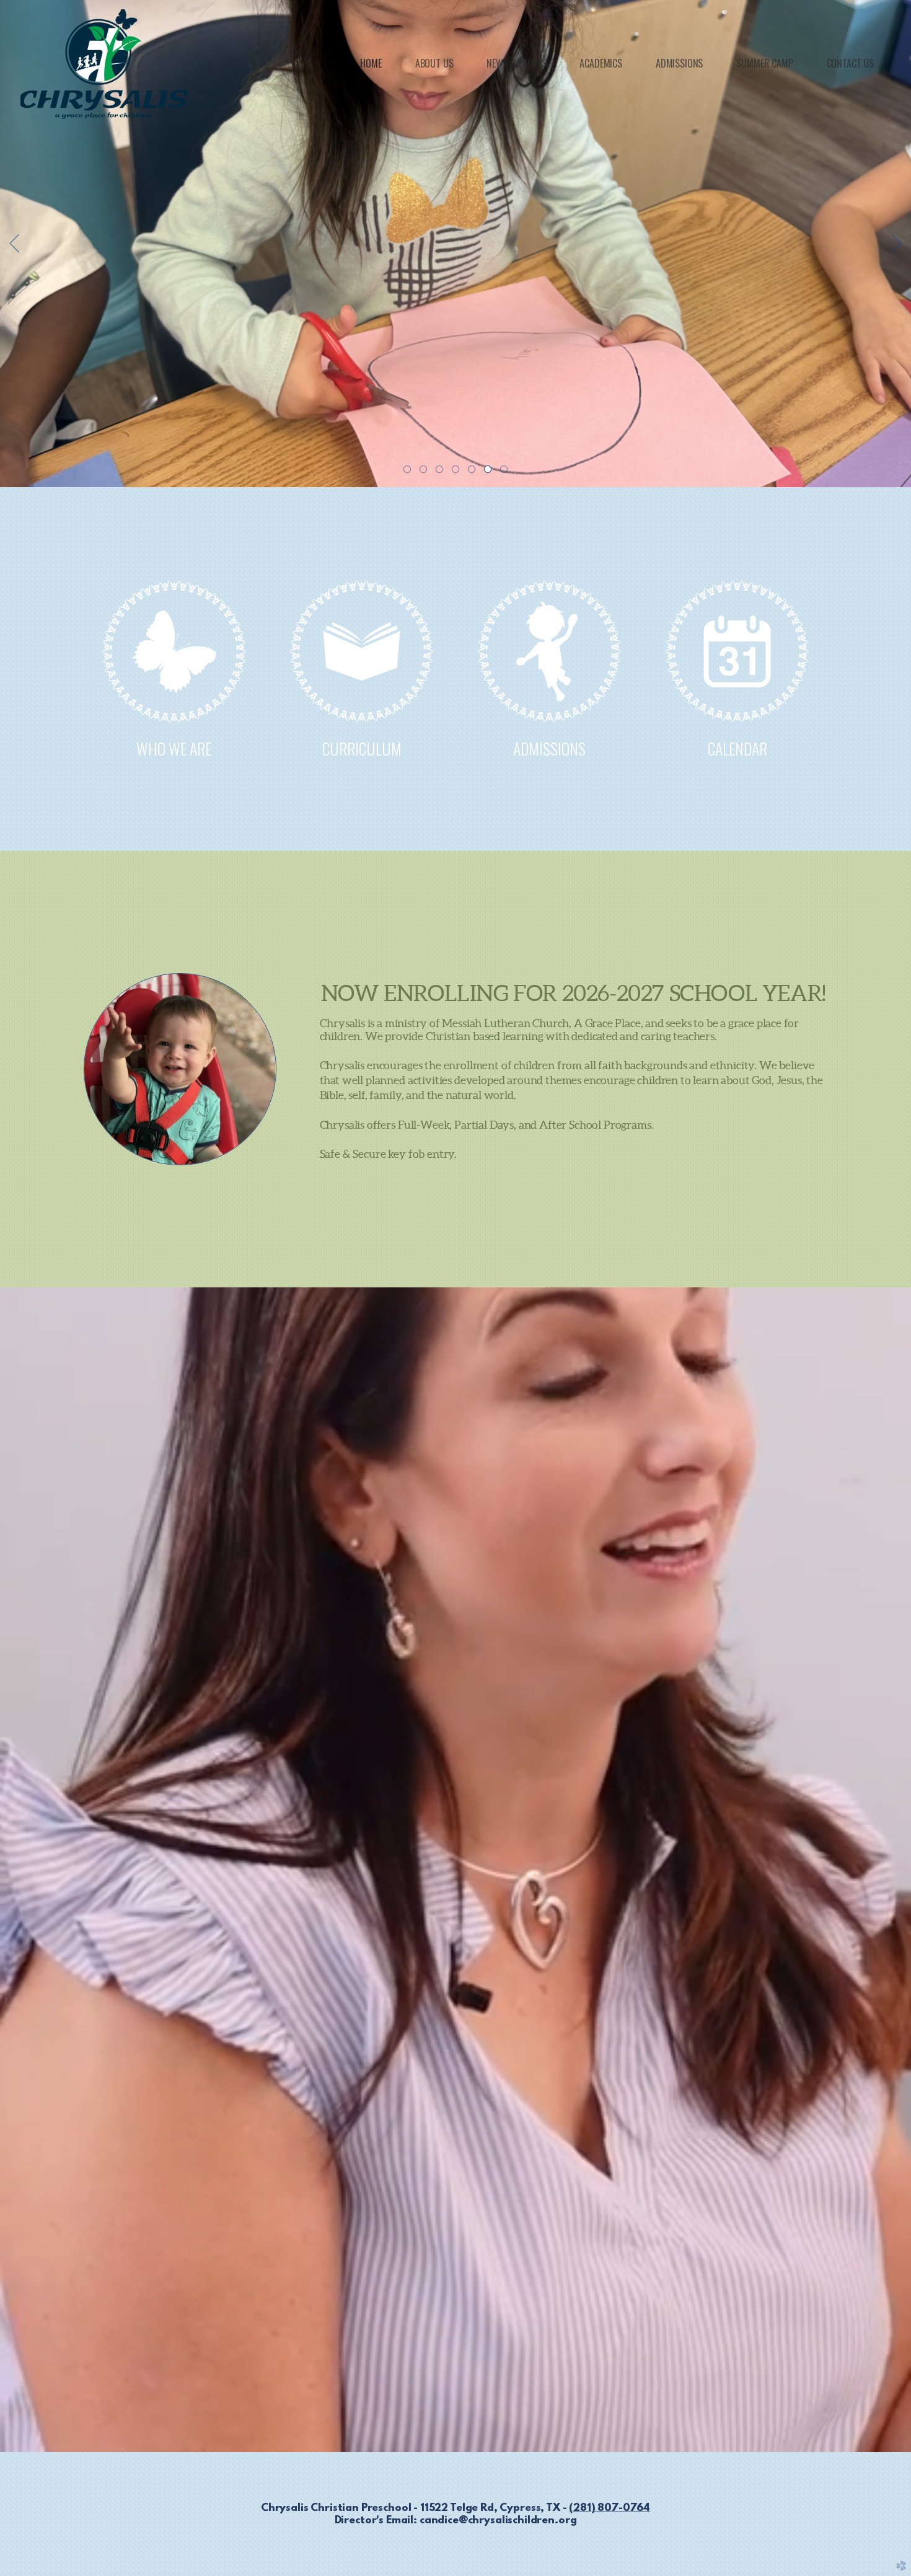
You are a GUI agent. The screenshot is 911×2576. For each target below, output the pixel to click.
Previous (14, 244)
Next (897, 244)
